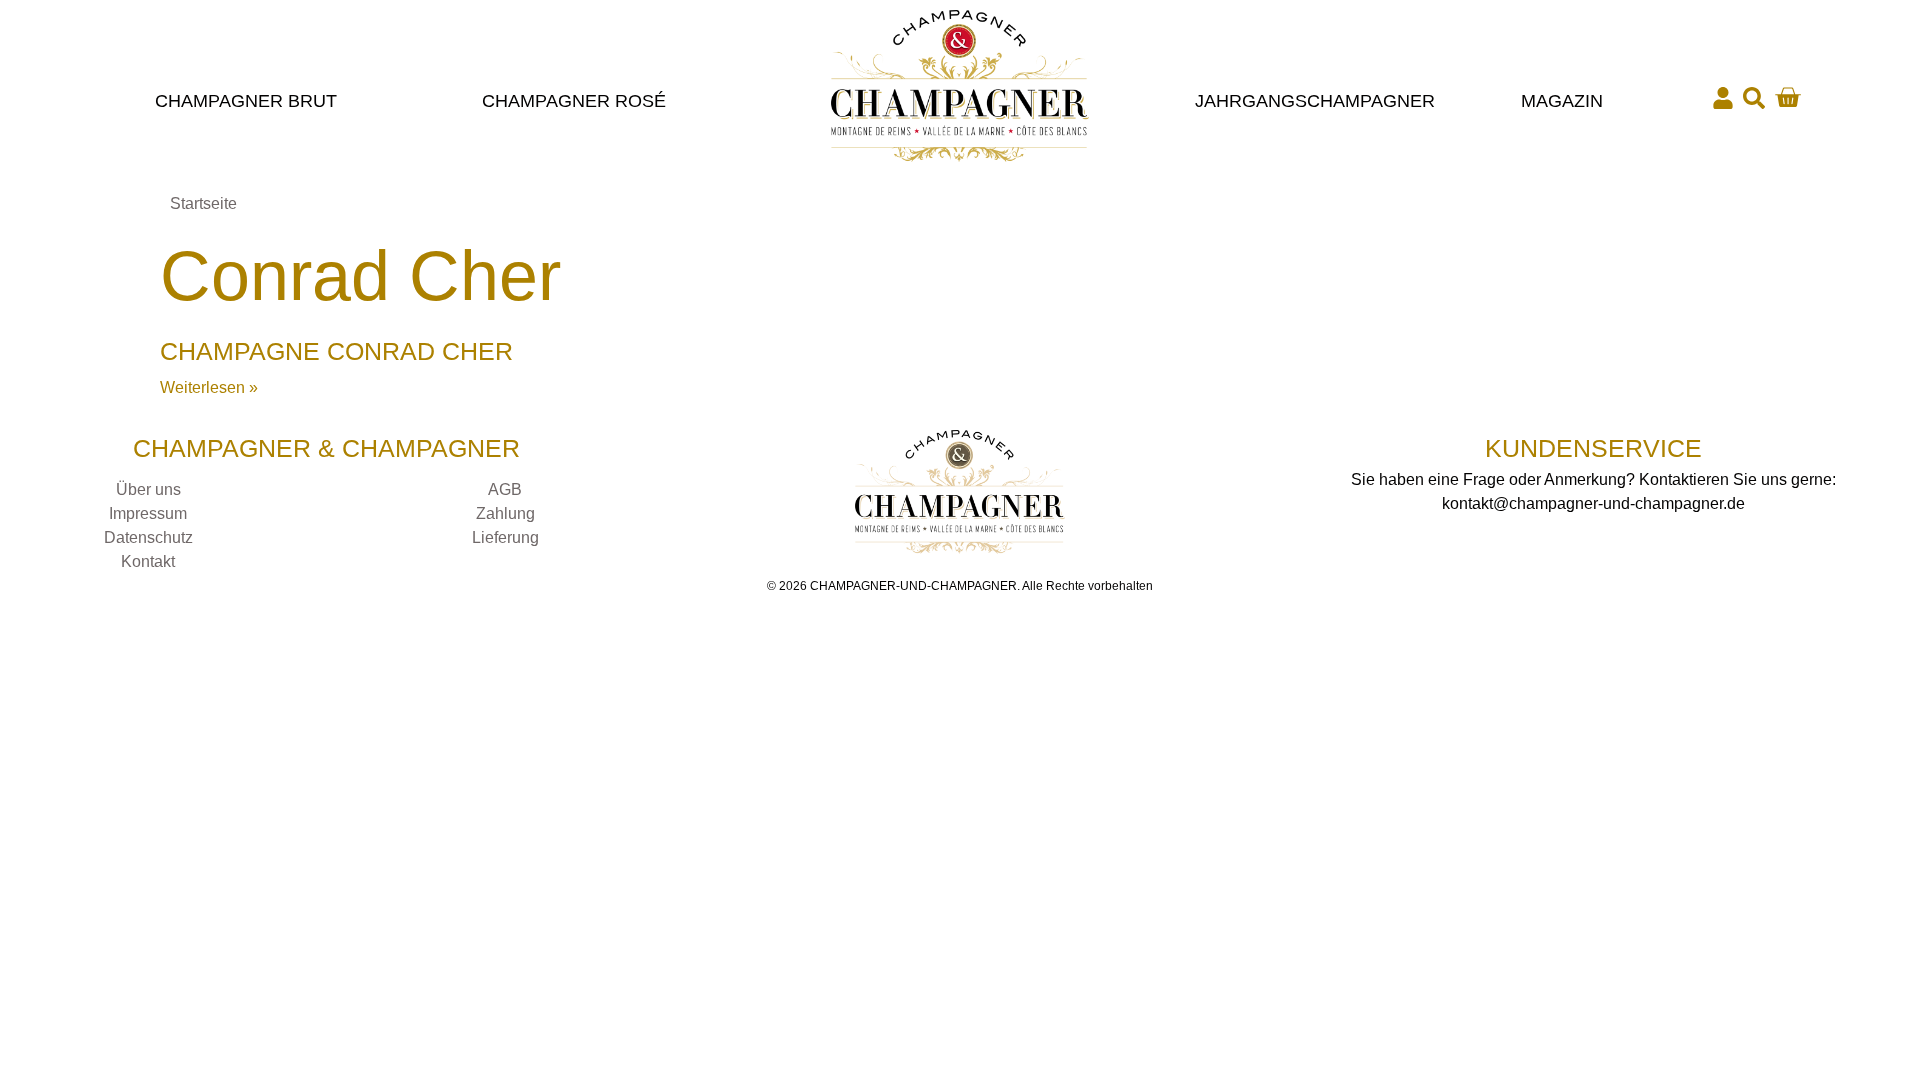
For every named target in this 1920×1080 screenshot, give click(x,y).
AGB (505, 489)
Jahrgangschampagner (1315, 101)
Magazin (1562, 101)
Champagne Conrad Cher (336, 351)
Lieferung (505, 537)
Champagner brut (246, 101)
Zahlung (505, 513)
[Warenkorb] (1787, 97)
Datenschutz (148, 537)
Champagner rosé (574, 101)
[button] (1754, 98)
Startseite (203, 203)
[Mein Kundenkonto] (1723, 98)
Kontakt (148, 561)
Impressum (148, 513)
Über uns (148, 489)
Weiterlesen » (209, 387)
